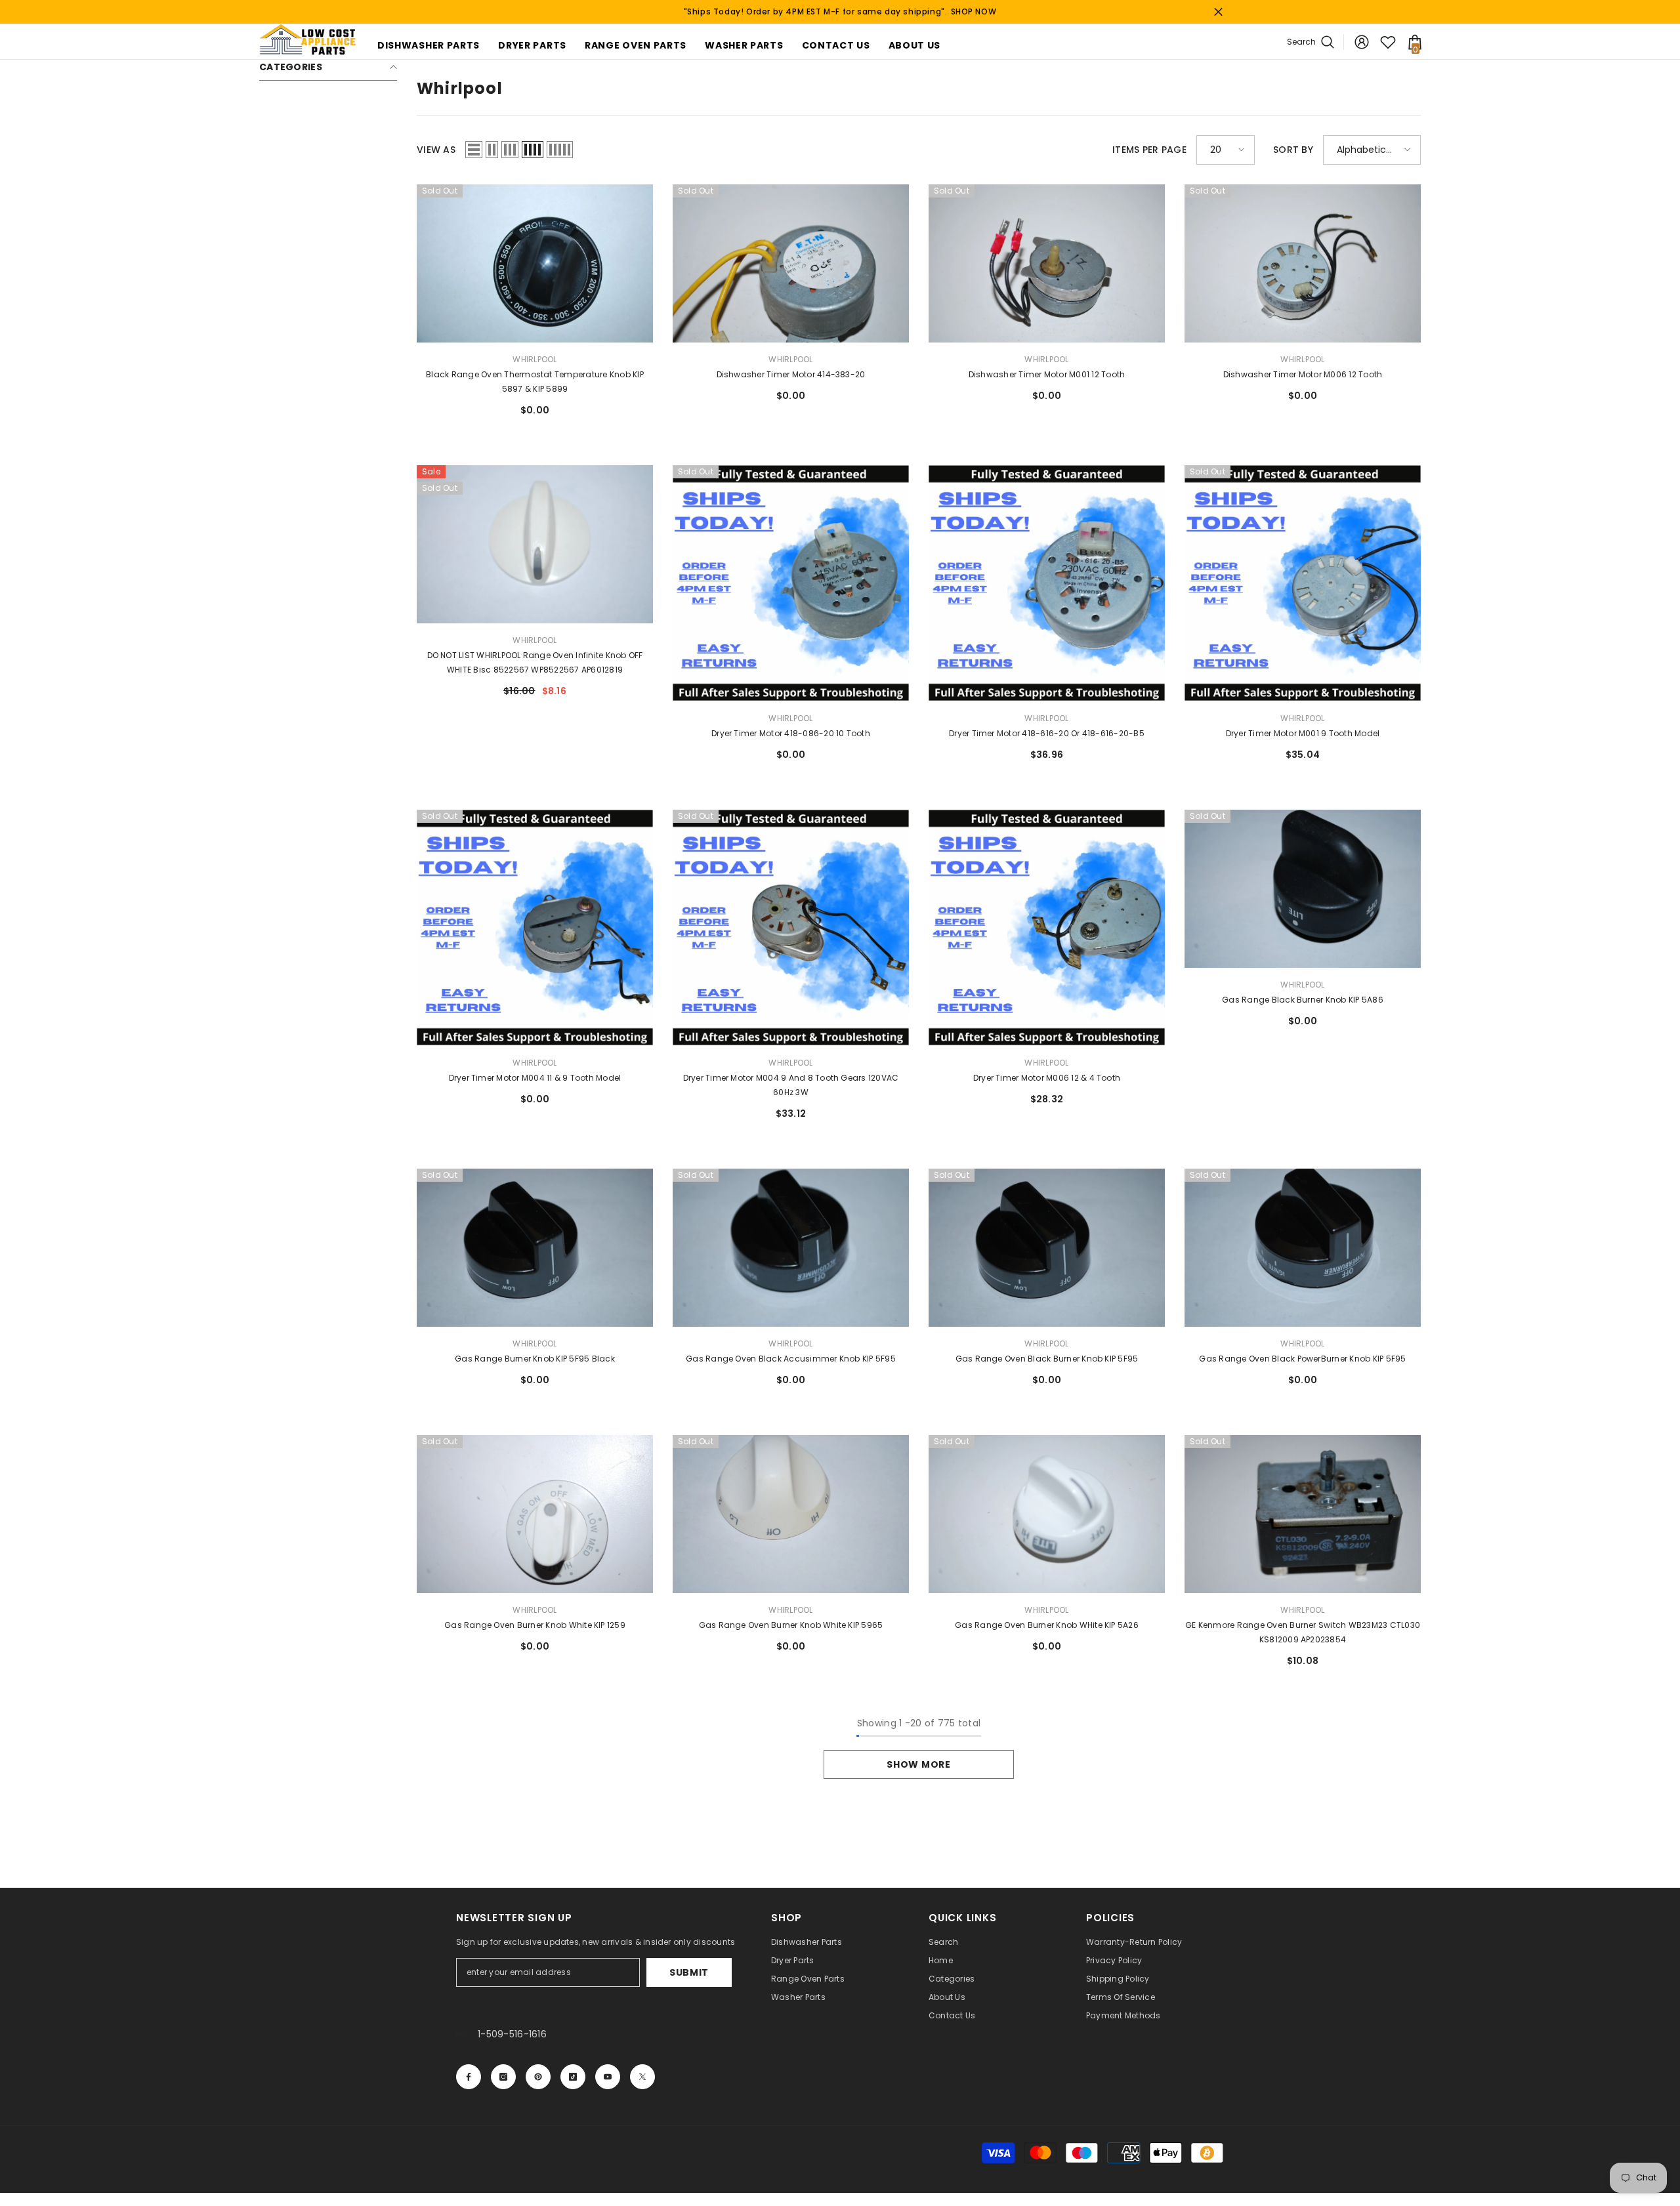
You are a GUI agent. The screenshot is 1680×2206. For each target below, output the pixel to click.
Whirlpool (535, 359)
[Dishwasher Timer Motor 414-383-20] (791, 263)
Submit (689, 1972)
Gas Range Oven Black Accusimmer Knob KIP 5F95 (791, 1359)
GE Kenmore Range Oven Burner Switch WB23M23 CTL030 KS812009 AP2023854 (1303, 1632)
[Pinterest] (538, 2077)
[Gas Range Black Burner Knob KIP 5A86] (1303, 889)
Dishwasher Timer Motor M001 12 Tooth (1047, 374)
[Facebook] (469, 2077)
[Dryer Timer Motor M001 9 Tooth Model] (1303, 583)
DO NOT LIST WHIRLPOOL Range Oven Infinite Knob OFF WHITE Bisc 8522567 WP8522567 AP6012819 (535, 662)
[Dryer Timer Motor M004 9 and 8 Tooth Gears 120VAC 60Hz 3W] (791, 928)
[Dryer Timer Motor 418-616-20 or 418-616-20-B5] (1047, 583)
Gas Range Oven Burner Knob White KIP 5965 (791, 1625)
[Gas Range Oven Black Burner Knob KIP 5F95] (1047, 1248)
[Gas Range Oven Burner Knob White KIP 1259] (535, 1514)
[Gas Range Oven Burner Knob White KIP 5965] (791, 1514)
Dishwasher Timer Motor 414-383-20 (791, 374)
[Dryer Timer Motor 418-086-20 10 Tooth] (791, 583)
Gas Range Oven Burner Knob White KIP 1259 (535, 1625)
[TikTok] (573, 2077)
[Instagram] (503, 2077)
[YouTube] (608, 2077)
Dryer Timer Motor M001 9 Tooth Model (1303, 733)
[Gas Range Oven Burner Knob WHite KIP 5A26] (1047, 1514)
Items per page (1149, 150)
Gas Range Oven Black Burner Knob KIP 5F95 (1047, 1359)
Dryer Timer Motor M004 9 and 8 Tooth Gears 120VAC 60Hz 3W (791, 1085)
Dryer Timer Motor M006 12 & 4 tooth (1047, 1078)
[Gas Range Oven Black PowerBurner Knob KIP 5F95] (1303, 1248)
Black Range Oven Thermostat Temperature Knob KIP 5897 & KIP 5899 (535, 382)
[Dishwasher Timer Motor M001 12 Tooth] (1047, 263)
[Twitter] (642, 2077)
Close (1218, 12)
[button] (474, 150)
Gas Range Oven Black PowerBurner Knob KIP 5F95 (1302, 1359)
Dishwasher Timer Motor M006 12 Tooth (1303, 374)
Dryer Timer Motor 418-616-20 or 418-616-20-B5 (1047, 733)
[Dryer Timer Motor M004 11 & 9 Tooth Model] (535, 928)
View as (436, 150)
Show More (918, 1764)
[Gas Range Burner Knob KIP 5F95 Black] (535, 1248)
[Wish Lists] (1388, 42)
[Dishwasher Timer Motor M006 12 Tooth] (1303, 263)
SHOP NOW (974, 11)
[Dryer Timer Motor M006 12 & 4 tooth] (1047, 928)
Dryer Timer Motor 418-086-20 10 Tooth (791, 733)
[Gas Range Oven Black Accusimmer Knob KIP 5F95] (791, 1248)
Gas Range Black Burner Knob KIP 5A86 (1303, 1000)
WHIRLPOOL (535, 640)
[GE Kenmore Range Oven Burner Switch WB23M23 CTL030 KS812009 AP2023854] (1303, 1514)
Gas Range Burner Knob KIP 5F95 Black (535, 1359)
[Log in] (1362, 42)
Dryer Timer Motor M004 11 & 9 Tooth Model (535, 1078)
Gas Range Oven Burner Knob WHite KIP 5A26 (1047, 1625)
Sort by (1293, 150)
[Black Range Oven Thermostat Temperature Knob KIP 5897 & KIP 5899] (535, 263)
